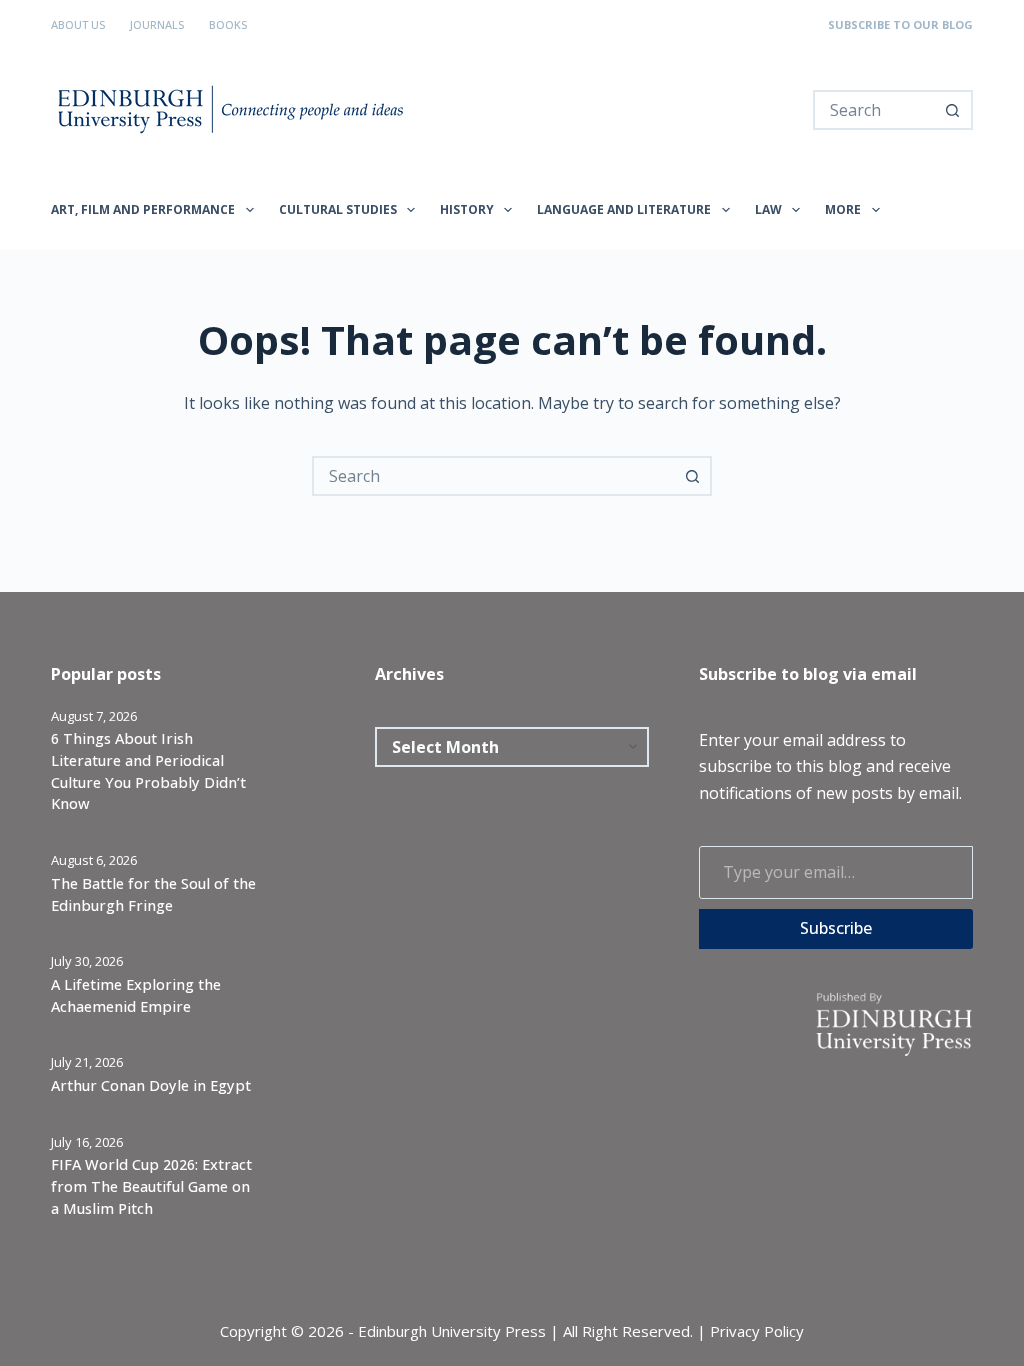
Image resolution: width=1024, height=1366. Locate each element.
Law (768, 209)
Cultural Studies (338, 209)
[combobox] (875, 110)
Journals (157, 24)
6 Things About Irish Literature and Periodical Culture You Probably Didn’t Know (148, 770)
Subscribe (836, 928)
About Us (78, 24)
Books (228, 24)
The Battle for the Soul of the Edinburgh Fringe (153, 894)
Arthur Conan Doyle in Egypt (151, 1085)
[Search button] (953, 110)
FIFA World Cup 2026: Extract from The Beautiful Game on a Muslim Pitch (151, 1186)
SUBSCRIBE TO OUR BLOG (900, 24)
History (467, 209)
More (843, 209)
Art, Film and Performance (143, 209)
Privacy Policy (757, 1331)
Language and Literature (624, 209)
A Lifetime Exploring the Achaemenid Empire (136, 995)
